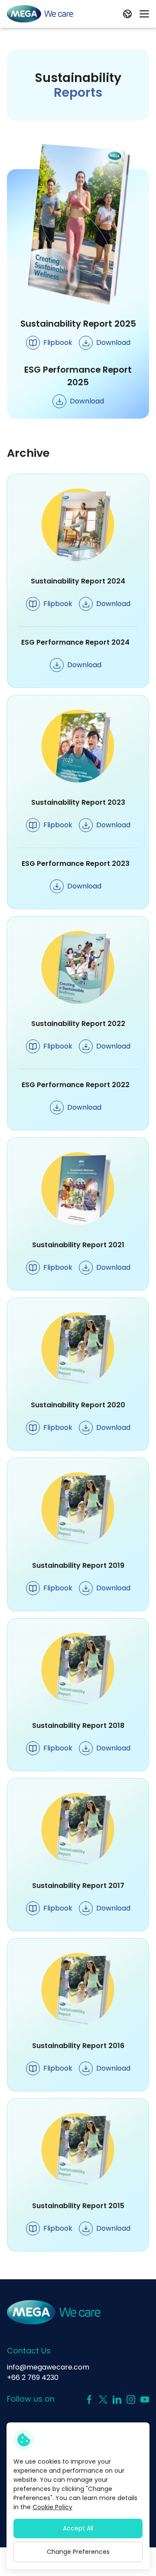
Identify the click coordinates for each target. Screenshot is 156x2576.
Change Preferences (78, 2552)
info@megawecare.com (48, 2367)
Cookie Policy (52, 2507)
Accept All (78, 2528)
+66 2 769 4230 (33, 2378)
